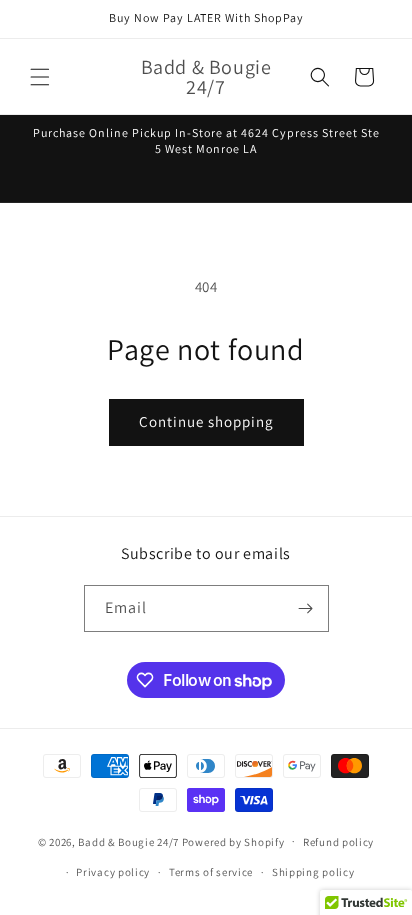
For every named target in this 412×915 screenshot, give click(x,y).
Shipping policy (313, 872)
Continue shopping (206, 421)
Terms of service (211, 872)
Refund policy (338, 842)
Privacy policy (113, 872)
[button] (40, 77)
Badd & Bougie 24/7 (128, 841)
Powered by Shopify (233, 841)
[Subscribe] (306, 608)
